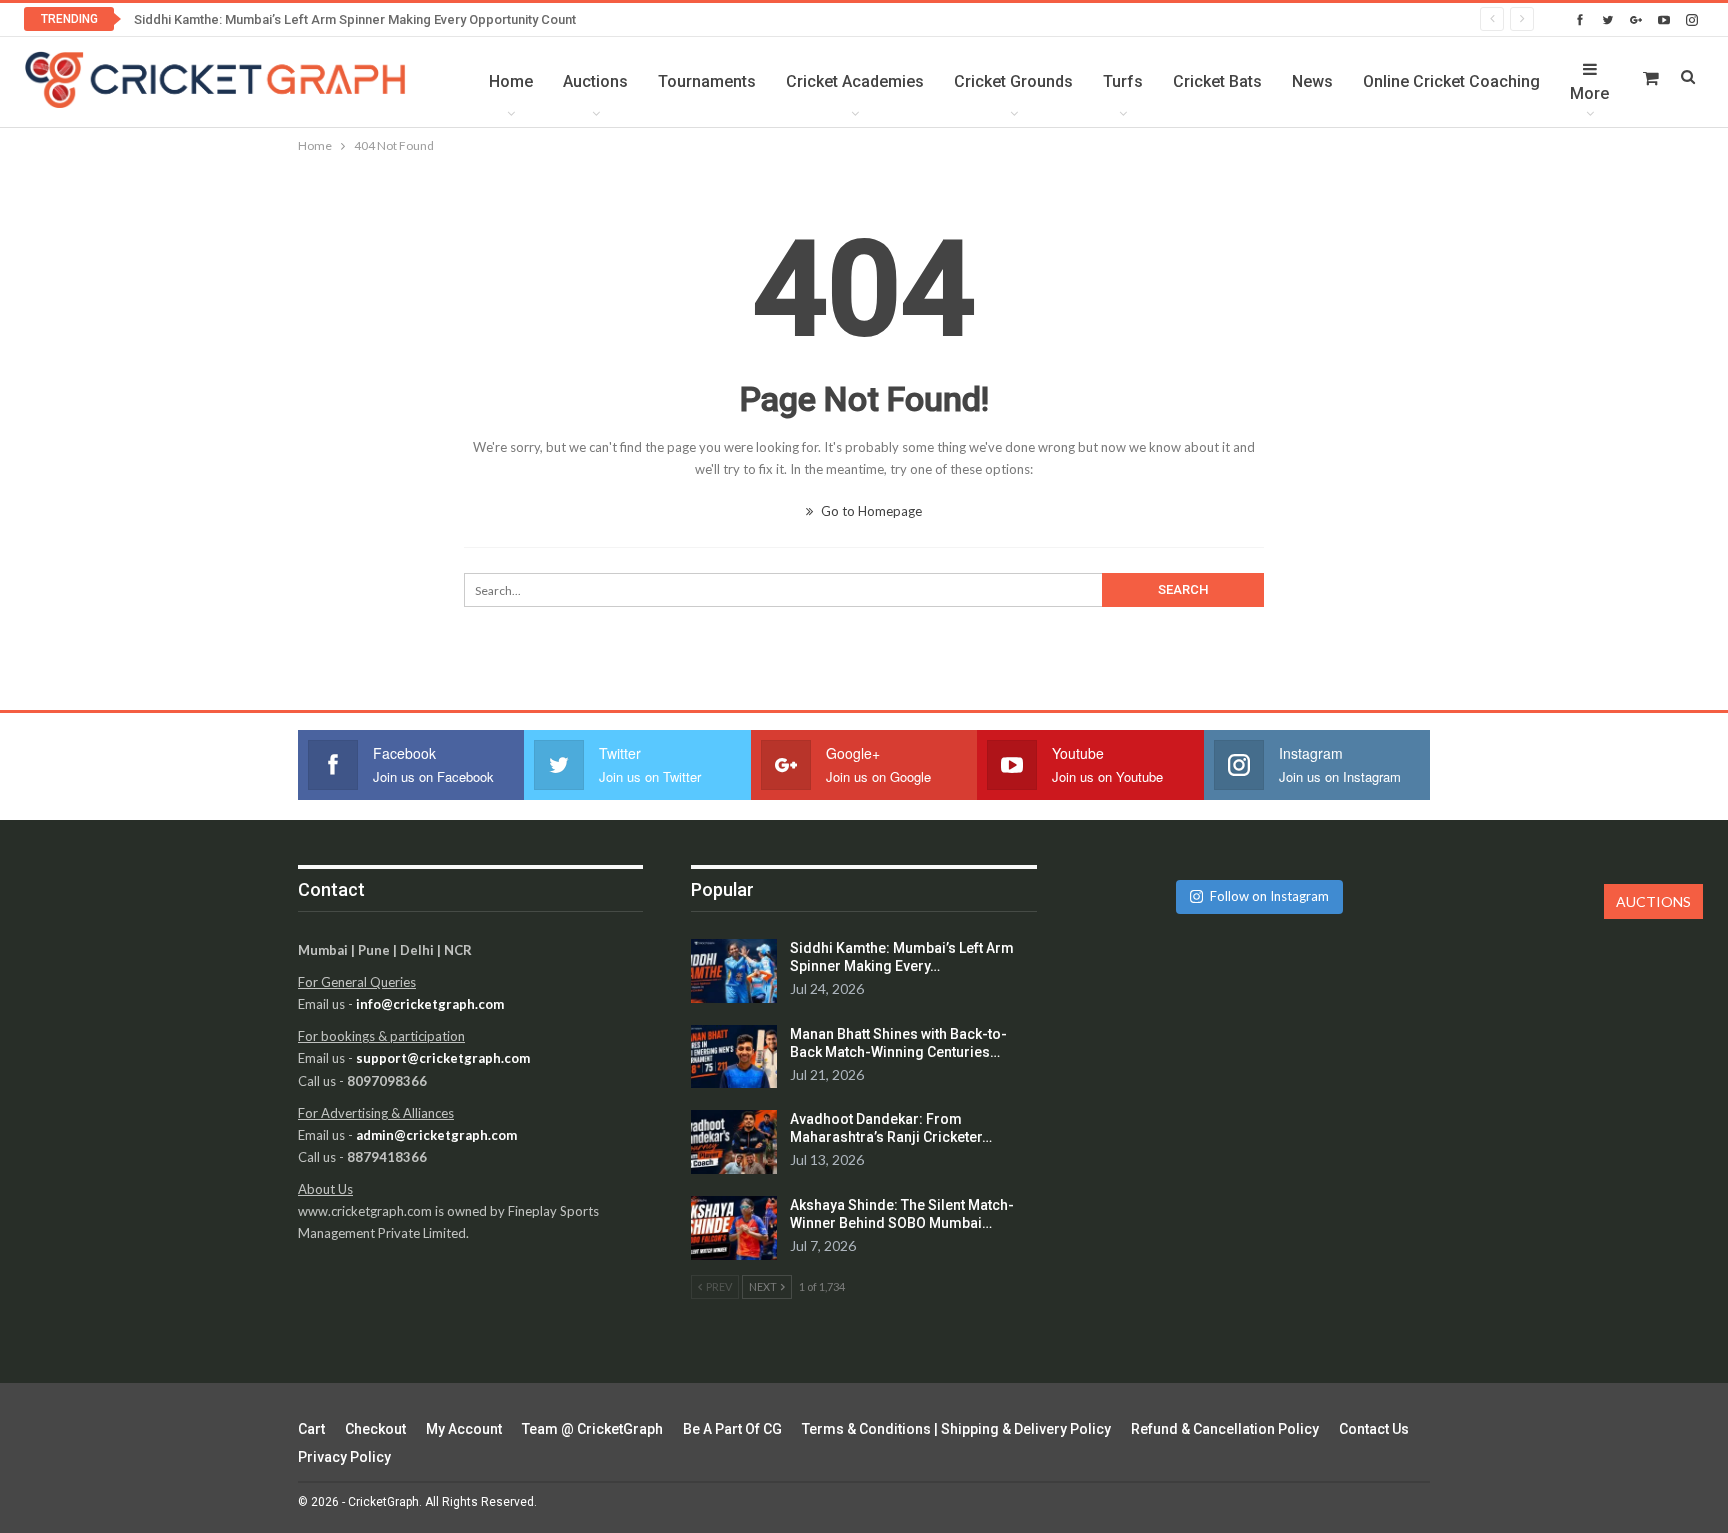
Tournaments (707, 81)
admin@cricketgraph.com (436, 1135)
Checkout (375, 1429)
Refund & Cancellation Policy (1225, 1429)
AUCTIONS (1653, 901)
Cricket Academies (855, 81)
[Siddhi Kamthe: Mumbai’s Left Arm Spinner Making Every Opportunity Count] (734, 971)
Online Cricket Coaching (1451, 81)
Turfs (1123, 81)
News (1312, 81)
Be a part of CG (732, 1429)
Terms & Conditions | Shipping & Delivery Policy (956, 1429)
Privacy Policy (344, 1457)
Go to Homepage (870, 511)
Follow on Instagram (1269, 896)
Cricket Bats (1217, 81)
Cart (311, 1429)
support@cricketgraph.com (443, 1058)
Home (511, 81)
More (1589, 93)
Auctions (595, 81)
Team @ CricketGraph (592, 1429)
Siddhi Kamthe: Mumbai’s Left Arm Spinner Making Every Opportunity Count (355, 19)
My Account (464, 1429)
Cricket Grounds (1013, 81)
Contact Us (1374, 1429)
